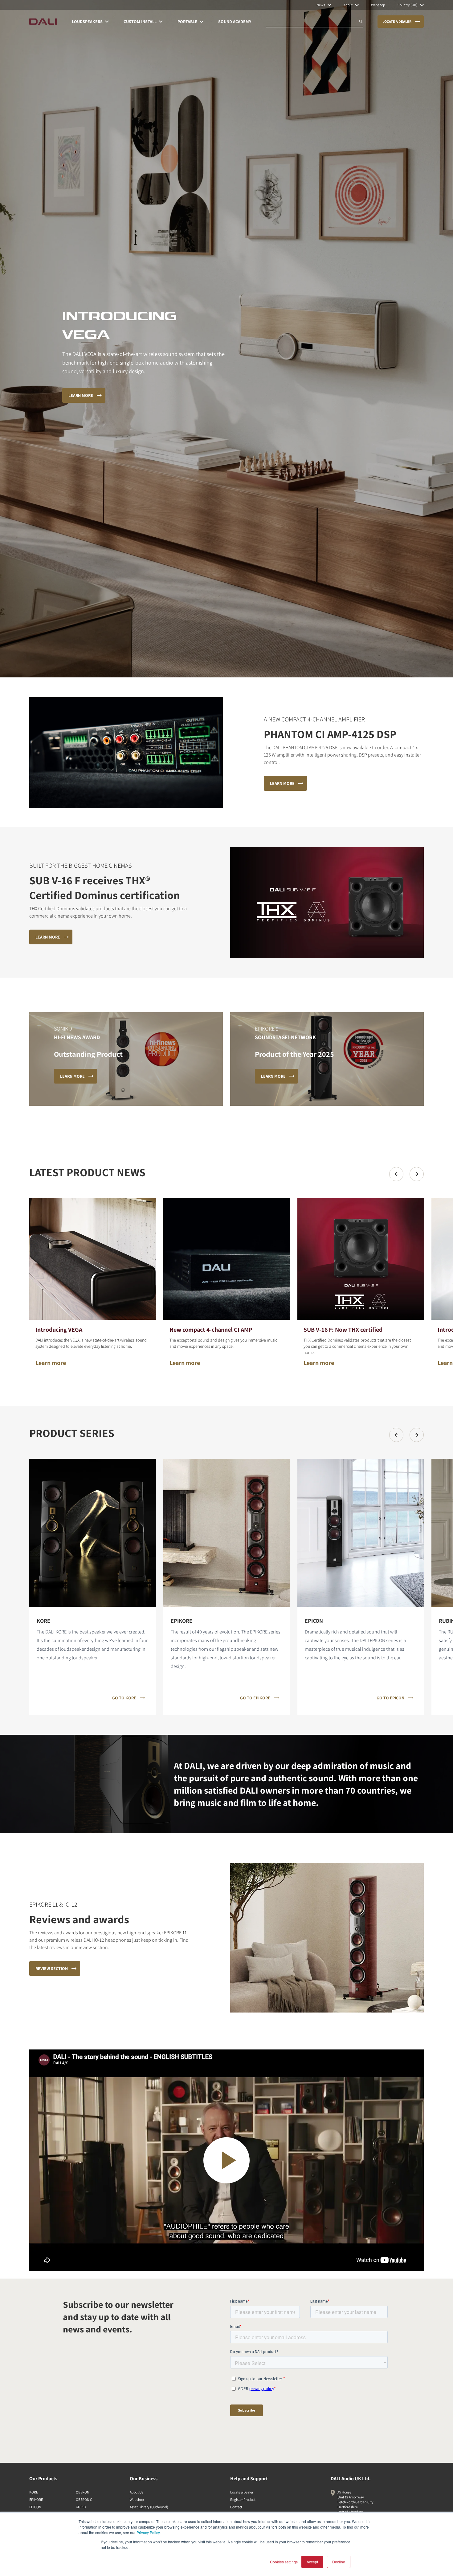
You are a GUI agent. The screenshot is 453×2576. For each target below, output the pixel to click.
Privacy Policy (148, 2532)
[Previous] (396, 1174)
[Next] (417, 1174)
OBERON (83, 2492)
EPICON (35, 2507)
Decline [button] (339, 2562)
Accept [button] (312, 2562)
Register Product (243, 2499)
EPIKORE (36, 2499)
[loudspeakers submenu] (107, 22)
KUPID (81, 2507)
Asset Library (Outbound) (149, 2507)
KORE (34, 2492)
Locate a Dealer (242, 2492)
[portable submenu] (202, 22)
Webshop (137, 2499)
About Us (137, 2492)
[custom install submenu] (161, 22)
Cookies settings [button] (284, 2562)
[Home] (43, 22)
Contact (236, 2507)
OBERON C (84, 2499)
